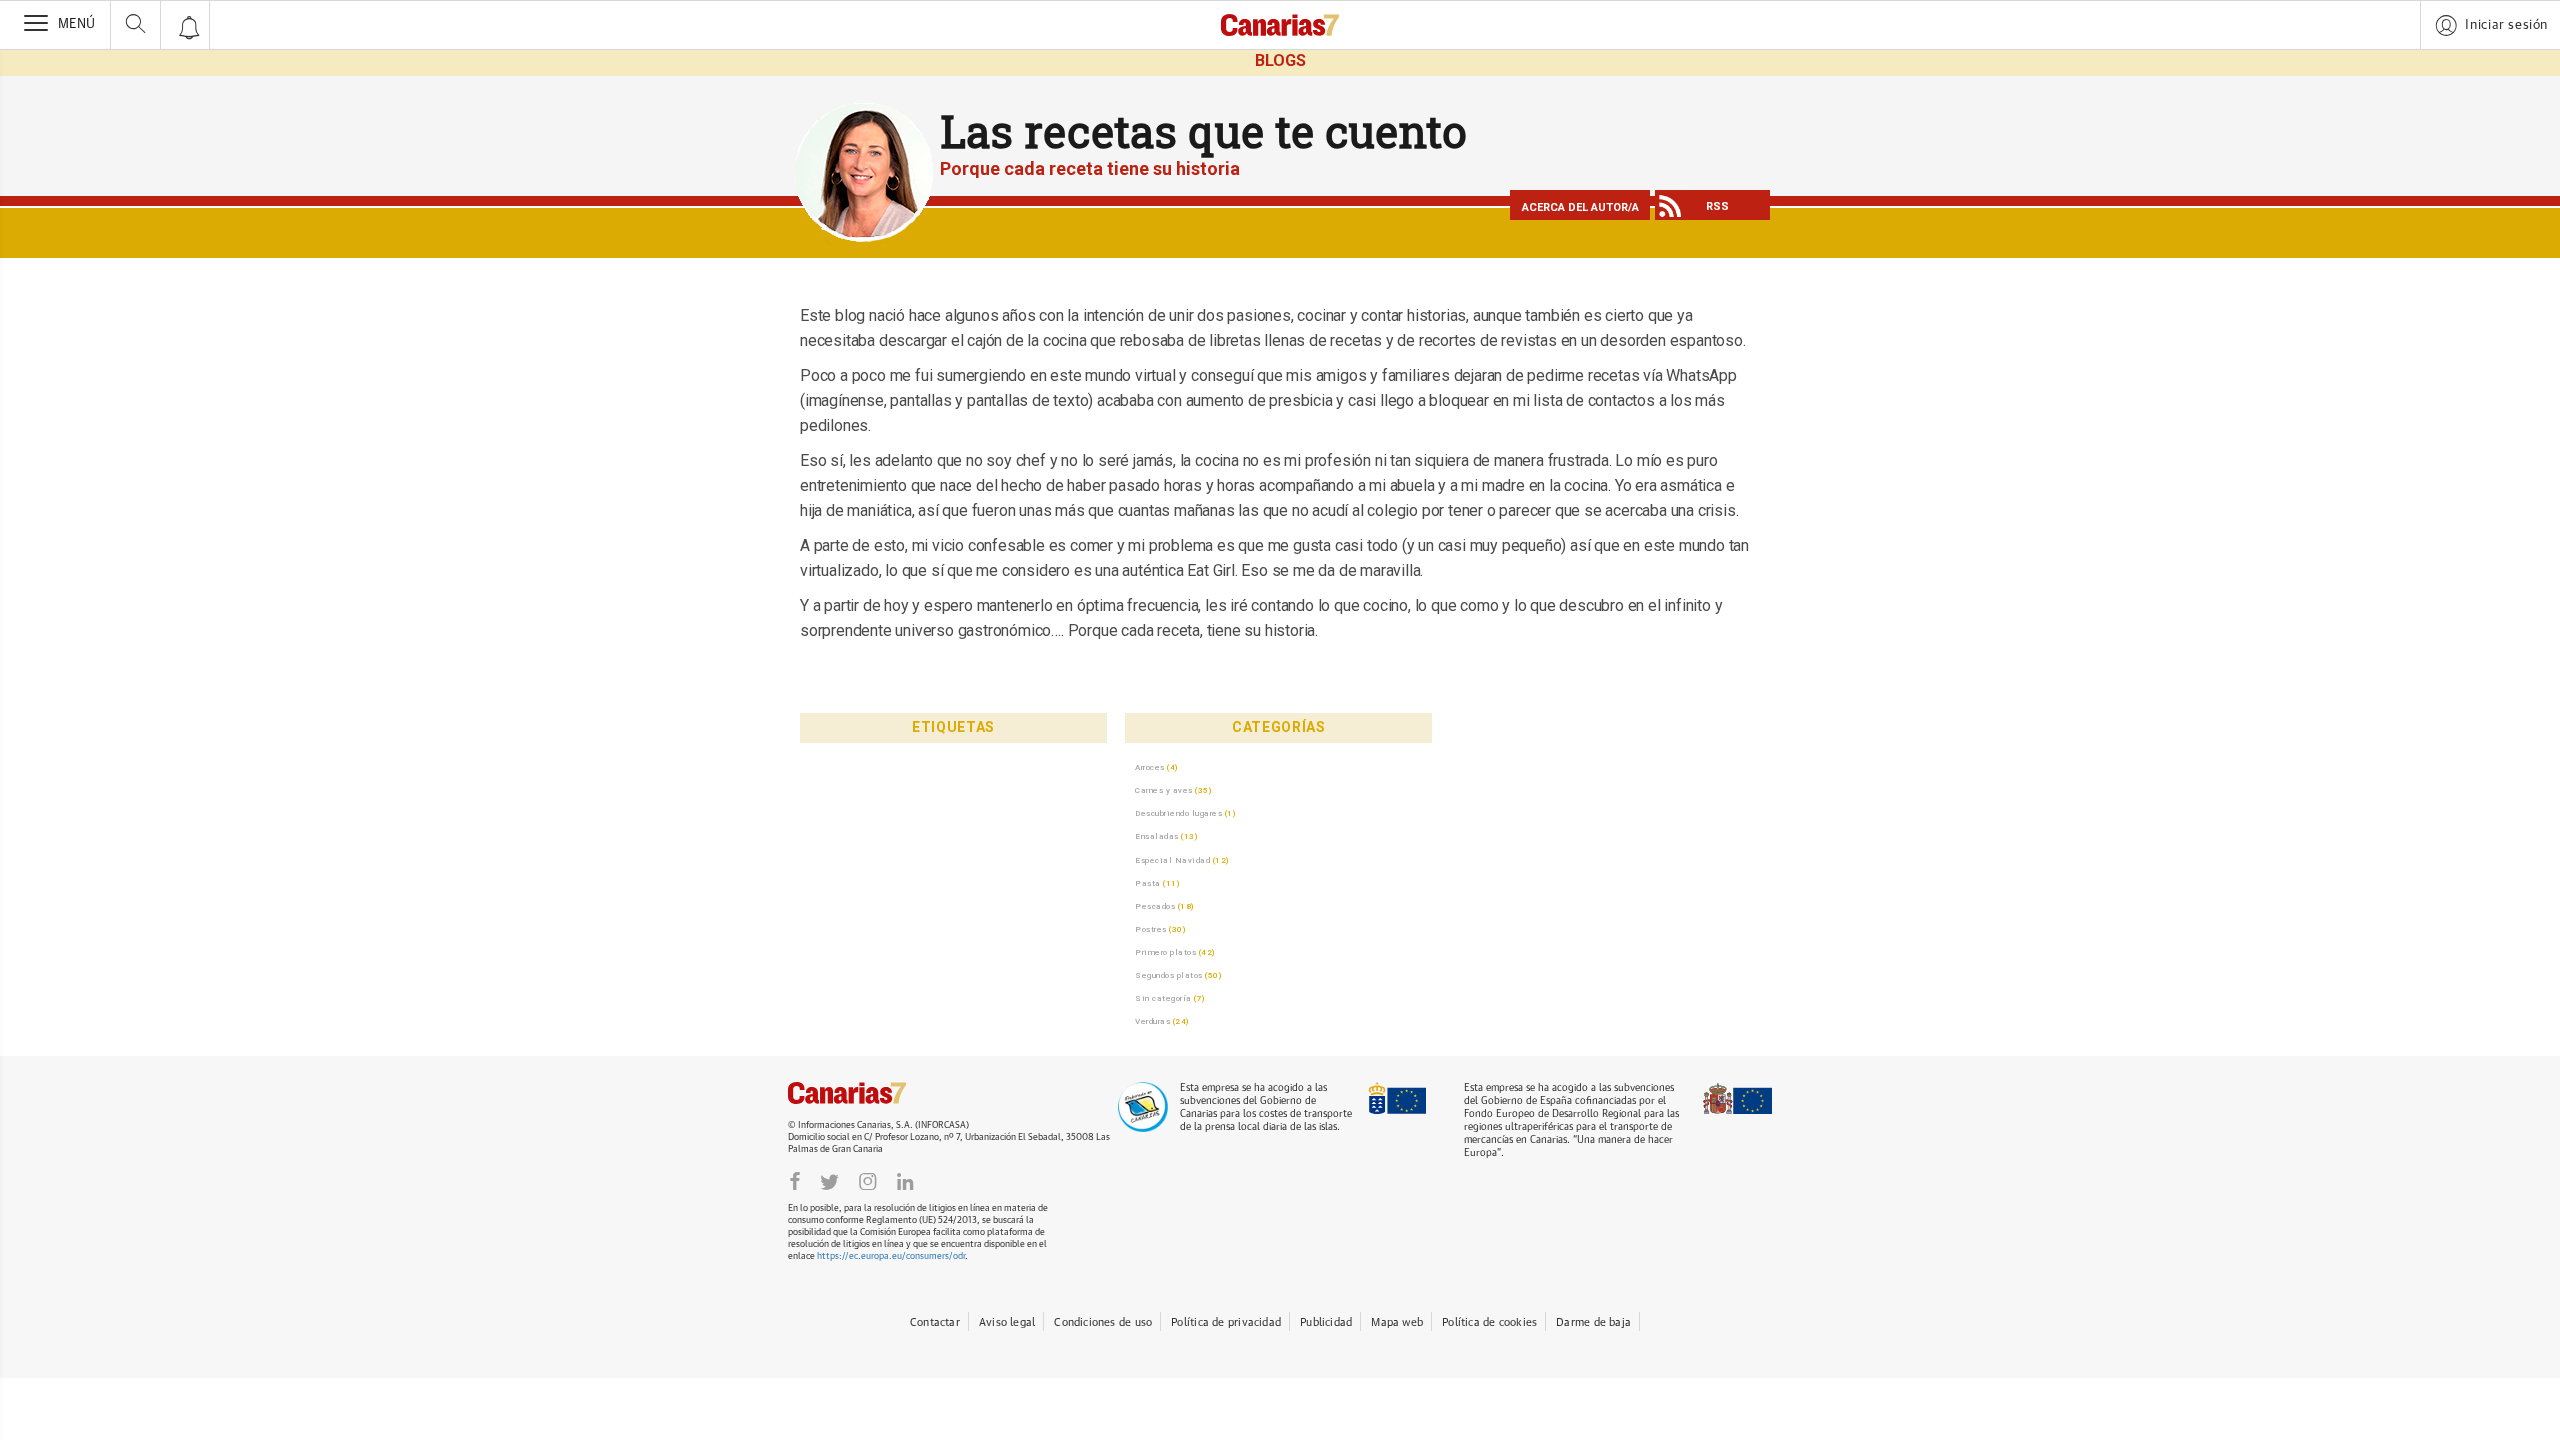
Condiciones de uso (1103, 1322)
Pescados (1155, 906)
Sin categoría (1163, 998)
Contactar (935, 1322)
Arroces (1150, 767)
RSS (1717, 206)
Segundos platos (1169, 975)
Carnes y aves (1164, 790)
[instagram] (868, 1181)
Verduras (1152, 1021)
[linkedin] (905, 1181)
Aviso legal (1007, 1322)
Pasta (1148, 883)
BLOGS (1280, 60)
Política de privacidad (1226, 1322)
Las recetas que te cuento (1203, 131)
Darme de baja (1593, 1322)
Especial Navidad (1172, 860)
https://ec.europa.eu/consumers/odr (891, 1256)
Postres (1151, 929)
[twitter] (829, 1181)
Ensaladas (1157, 836)
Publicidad (1326, 1322)
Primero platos (1165, 952)
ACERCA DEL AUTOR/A (1580, 207)
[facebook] (795, 1181)
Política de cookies (1489, 1322)
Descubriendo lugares (1178, 813)
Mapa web (1397, 1322)
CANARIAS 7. (868, 1093)
